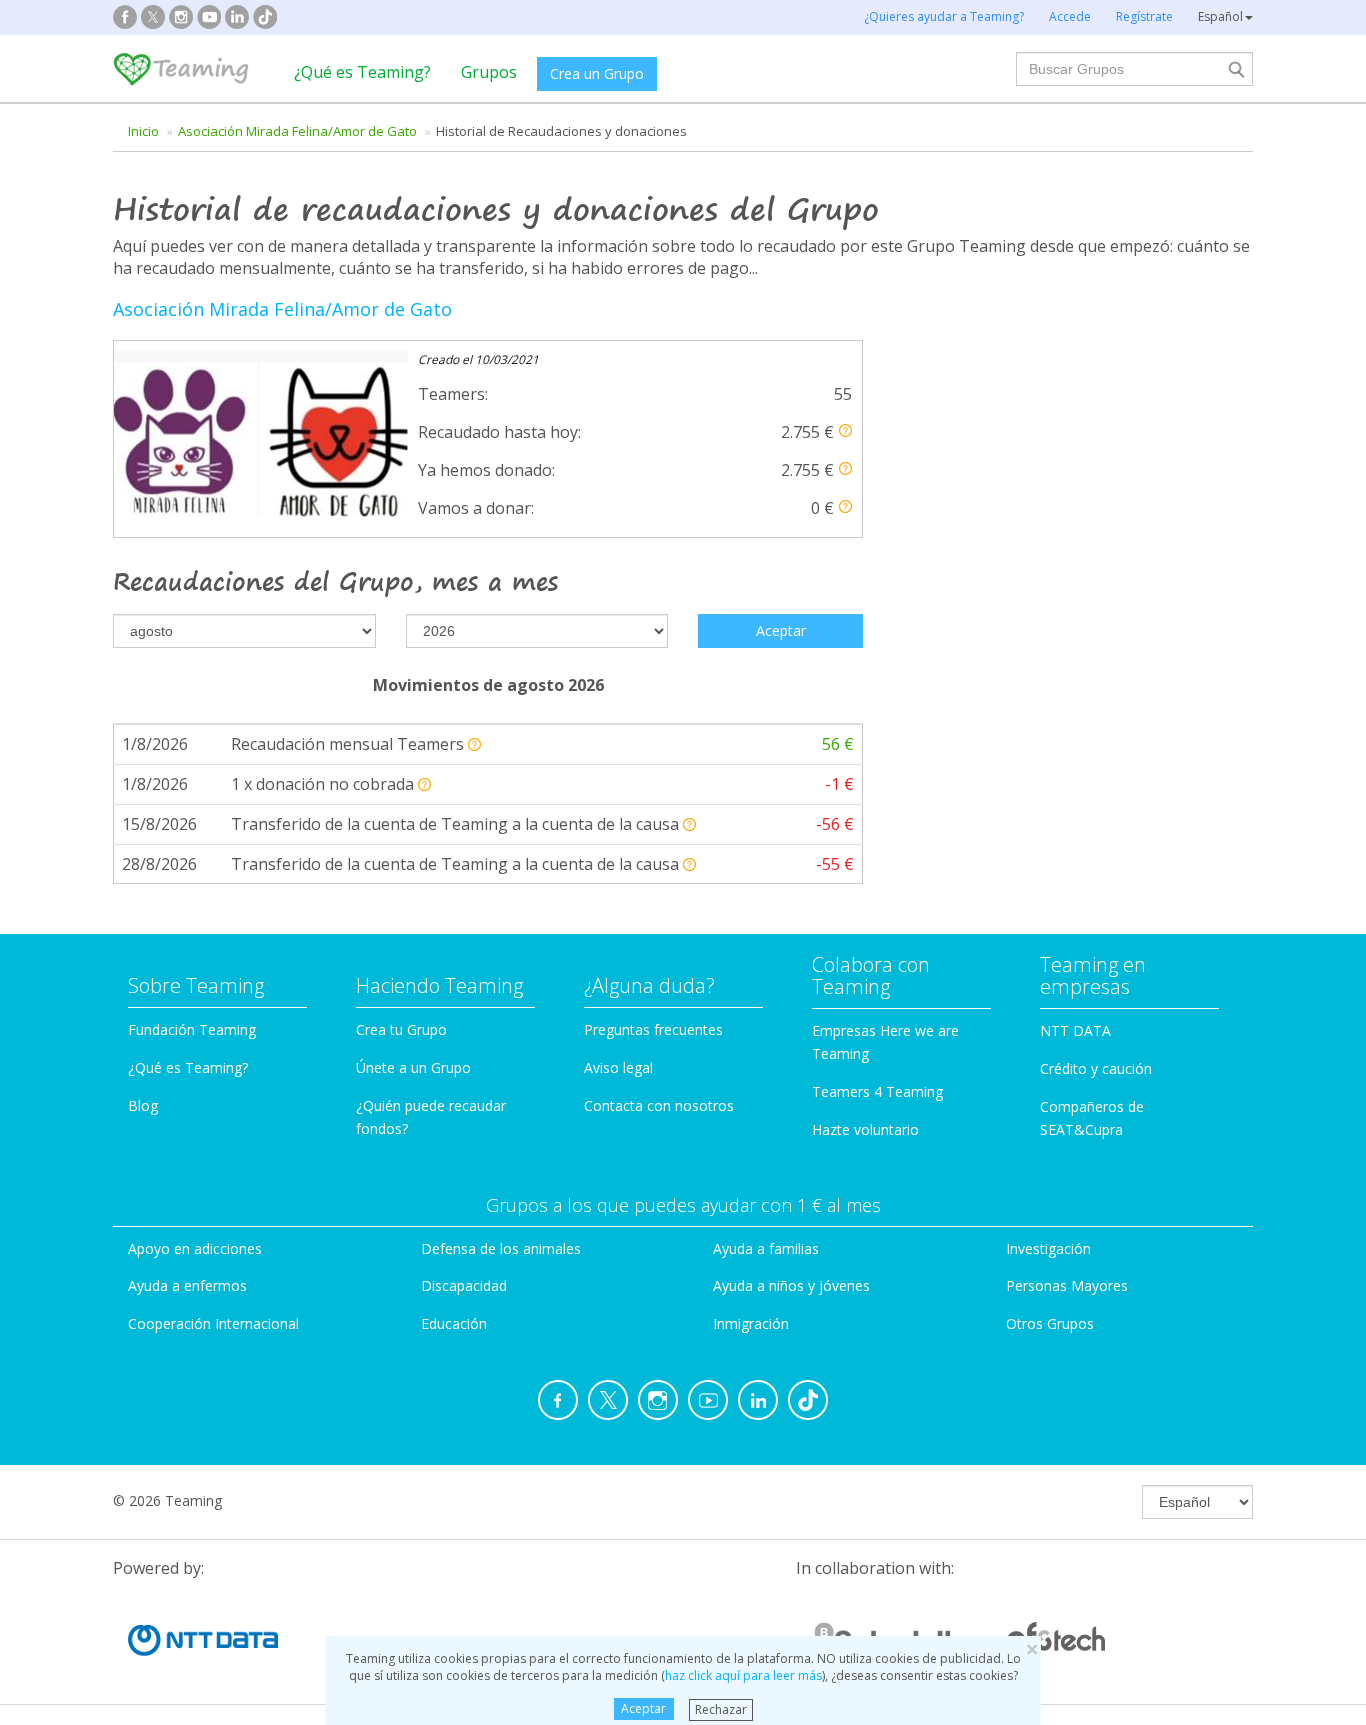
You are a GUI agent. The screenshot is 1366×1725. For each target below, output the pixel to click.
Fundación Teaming (192, 1029)
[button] (845, 430)
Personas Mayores (1067, 1285)
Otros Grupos (1050, 1323)
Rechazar (721, 1708)
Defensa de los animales (501, 1248)
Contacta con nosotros (659, 1105)
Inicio (143, 131)
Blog (143, 1105)
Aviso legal (618, 1067)
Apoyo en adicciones (195, 1248)
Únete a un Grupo (413, 1067)
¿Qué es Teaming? (362, 72)
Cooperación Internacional (213, 1323)
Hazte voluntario (865, 1129)
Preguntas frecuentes (653, 1029)
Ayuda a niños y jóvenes (791, 1285)
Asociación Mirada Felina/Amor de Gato (297, 131)
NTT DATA (1075, 1030)
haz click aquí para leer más (743, 1675)
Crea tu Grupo (401, 1029)
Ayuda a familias (766, 1248)
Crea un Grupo (597, 73)
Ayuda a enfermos (187, 1285)
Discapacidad (464, 1285)
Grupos (489, 72)
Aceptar (643, 1708)
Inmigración (751, 1323)
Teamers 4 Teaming (877, 1091)
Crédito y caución (1096, 1068)
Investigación (1048, 1248)
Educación (454, 1323)
